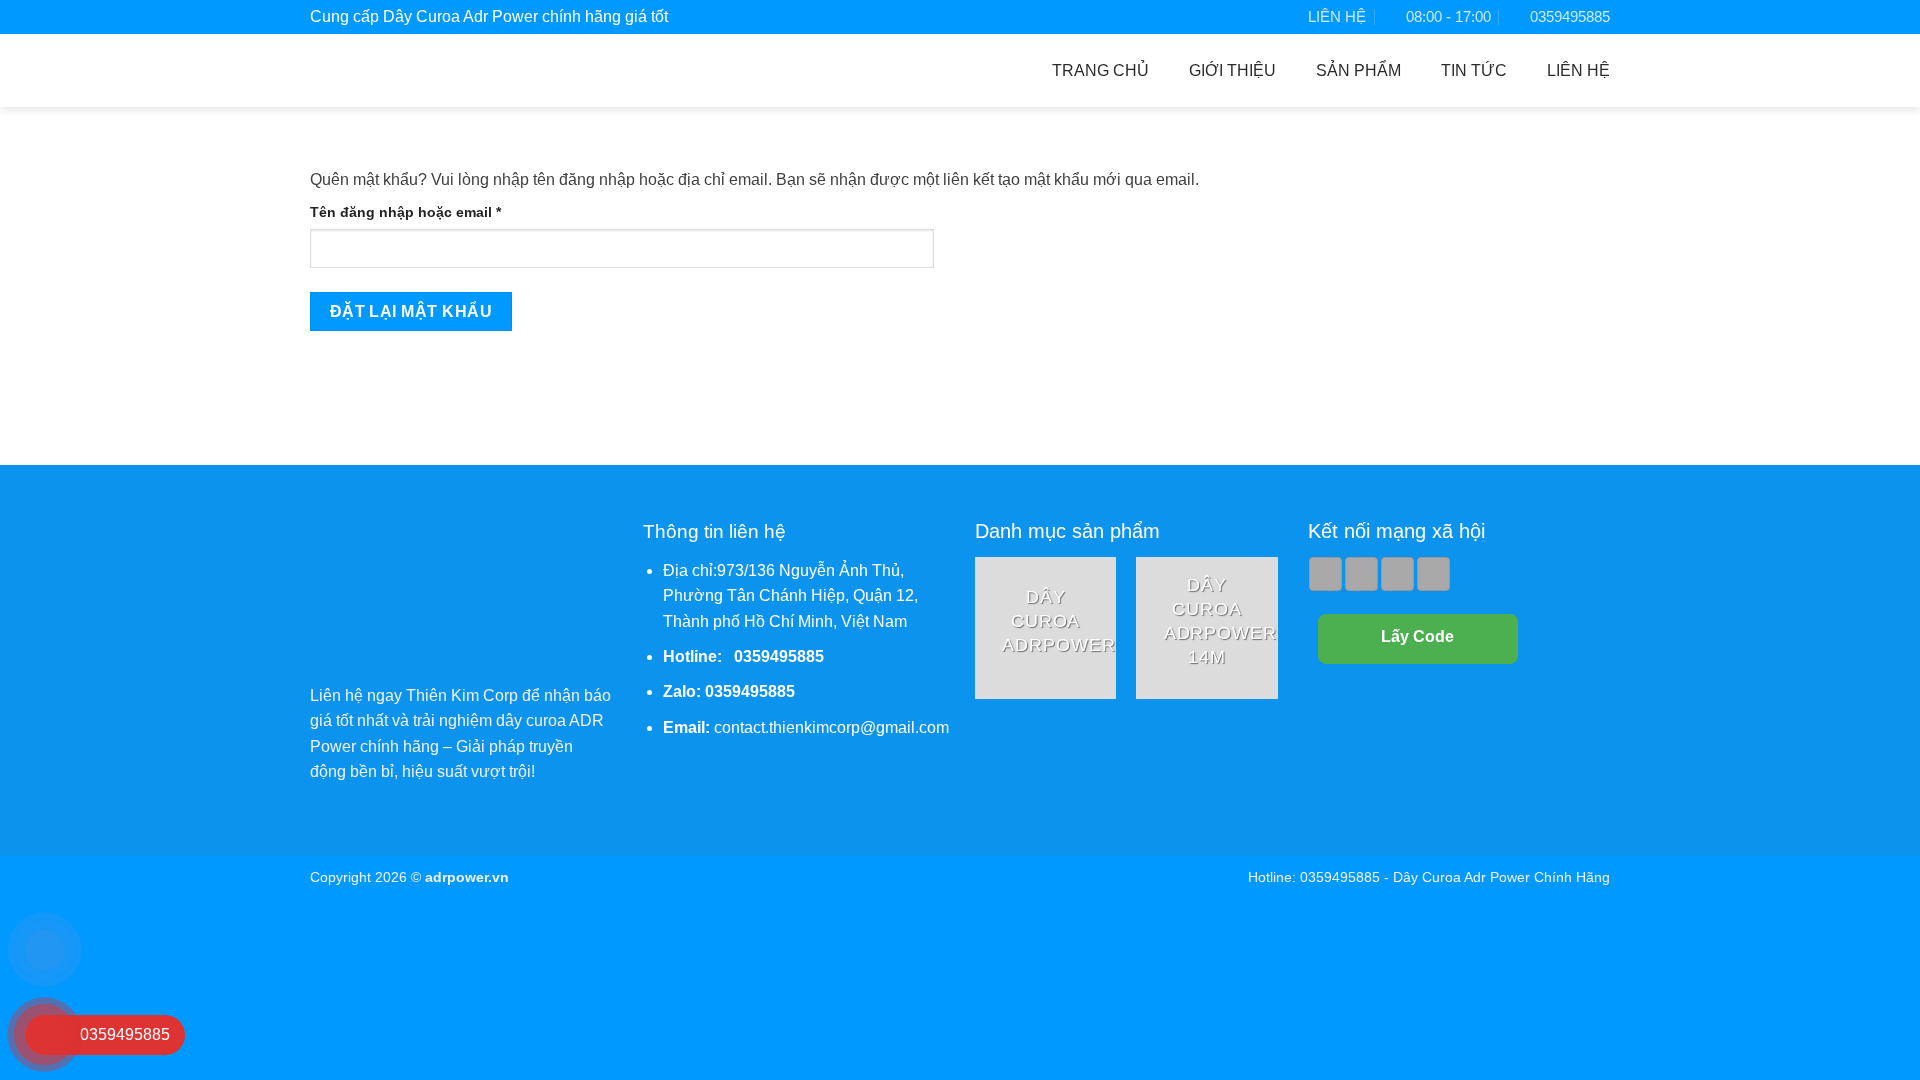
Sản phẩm (1358, 70)
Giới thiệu (1232, 70)
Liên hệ (1578, 70)
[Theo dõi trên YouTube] (1433, 574)
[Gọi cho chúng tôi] (1397, 574)
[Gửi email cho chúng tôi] (1361, 574)
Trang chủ (1100, 70)
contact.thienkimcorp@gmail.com (831, 727)
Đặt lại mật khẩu (411, 311)
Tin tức (1474, 70)
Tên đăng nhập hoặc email (422, 213)
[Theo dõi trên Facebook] (1325, 574)
